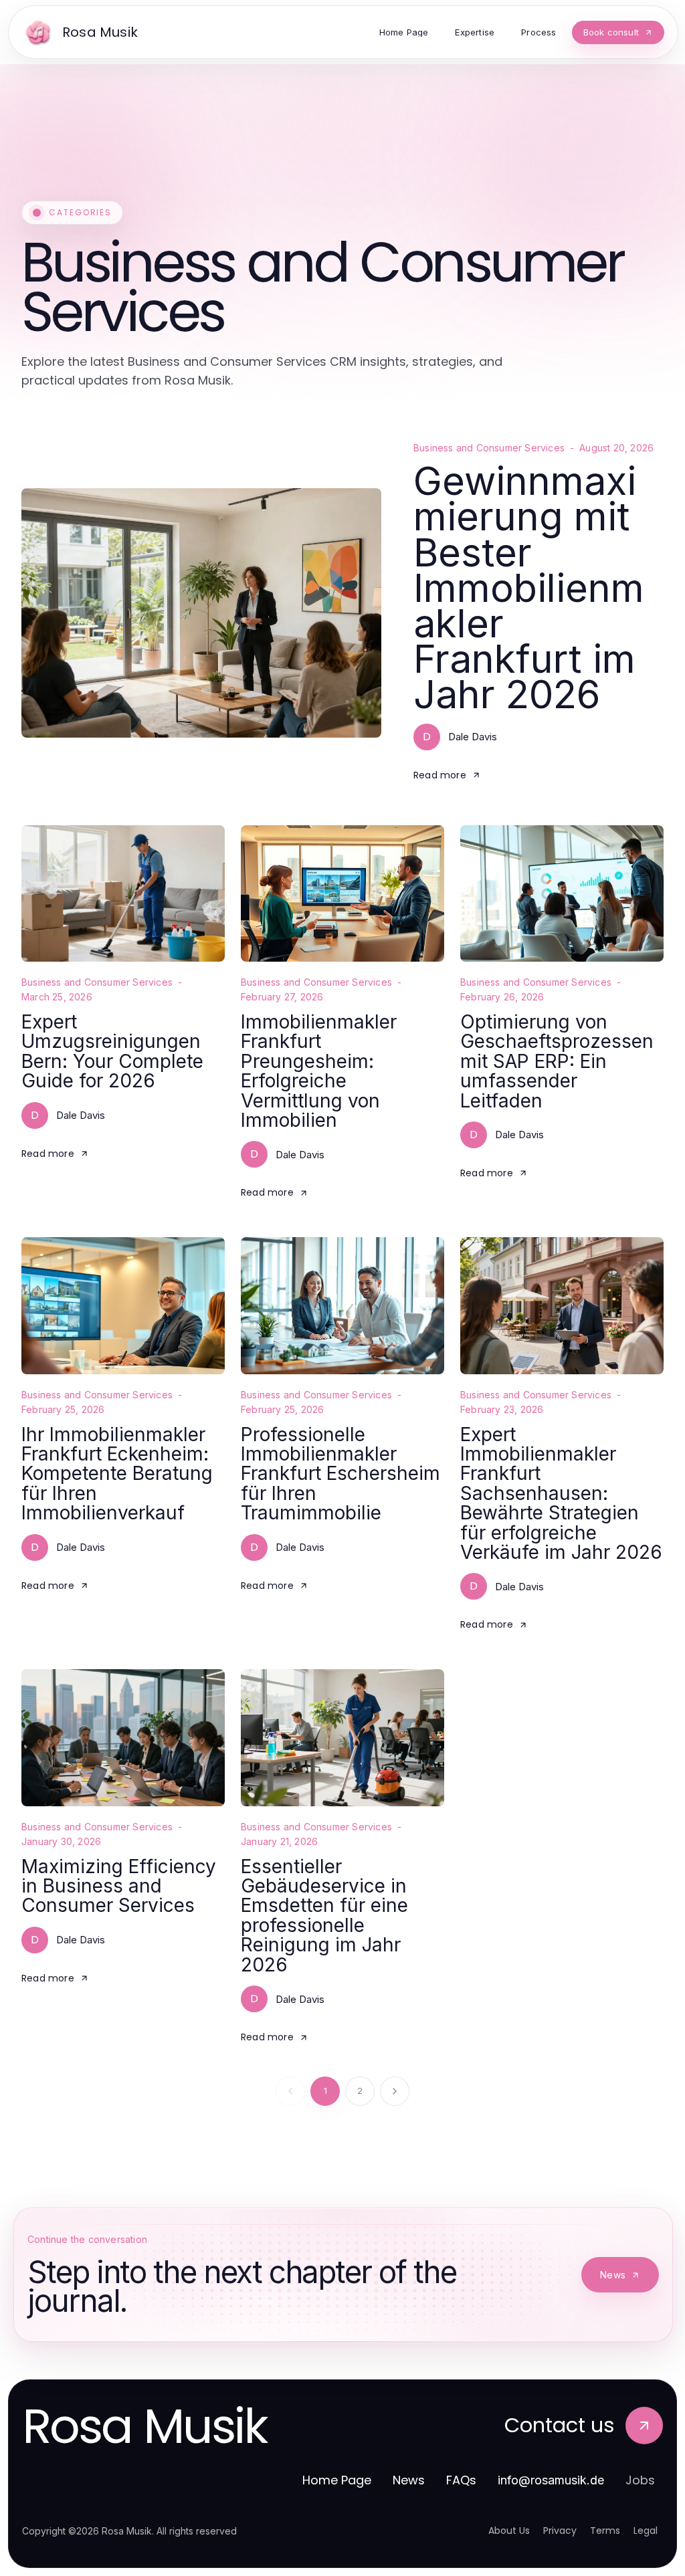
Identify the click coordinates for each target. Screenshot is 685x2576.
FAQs (461, 2480)
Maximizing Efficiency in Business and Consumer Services (119, 1886)
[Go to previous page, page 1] (290, 2091)
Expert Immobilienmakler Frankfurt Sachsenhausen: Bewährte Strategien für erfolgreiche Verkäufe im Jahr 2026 (561, 1493)
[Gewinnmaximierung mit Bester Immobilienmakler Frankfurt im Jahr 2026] (201, 613)
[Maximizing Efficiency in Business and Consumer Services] (123, 1737)
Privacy (560, 2531)
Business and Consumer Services (489, 448)
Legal (646, 2531)
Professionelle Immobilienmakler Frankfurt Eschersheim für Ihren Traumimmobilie (340, 1474)
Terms (605, 2531)
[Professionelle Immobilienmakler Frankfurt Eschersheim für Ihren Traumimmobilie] (342, 1305)
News (613, 2275)
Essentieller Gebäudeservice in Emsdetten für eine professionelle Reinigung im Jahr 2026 (324, 1916)
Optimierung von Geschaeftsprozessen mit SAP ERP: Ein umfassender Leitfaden (557, 1061)
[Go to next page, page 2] (395, 2091)
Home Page (337, 2480)
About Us (509, 2531)
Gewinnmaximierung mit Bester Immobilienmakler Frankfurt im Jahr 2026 (529, 587)
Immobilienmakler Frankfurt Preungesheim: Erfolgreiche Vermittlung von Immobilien (319, 1071)
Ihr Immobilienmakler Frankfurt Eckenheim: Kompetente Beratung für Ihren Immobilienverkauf (117, 1474)
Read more (440, 775)
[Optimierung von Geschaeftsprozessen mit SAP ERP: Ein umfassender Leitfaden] (562, 893)
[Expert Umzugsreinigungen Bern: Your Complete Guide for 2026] (123, 893)
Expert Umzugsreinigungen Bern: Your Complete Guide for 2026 (112, 1051)
